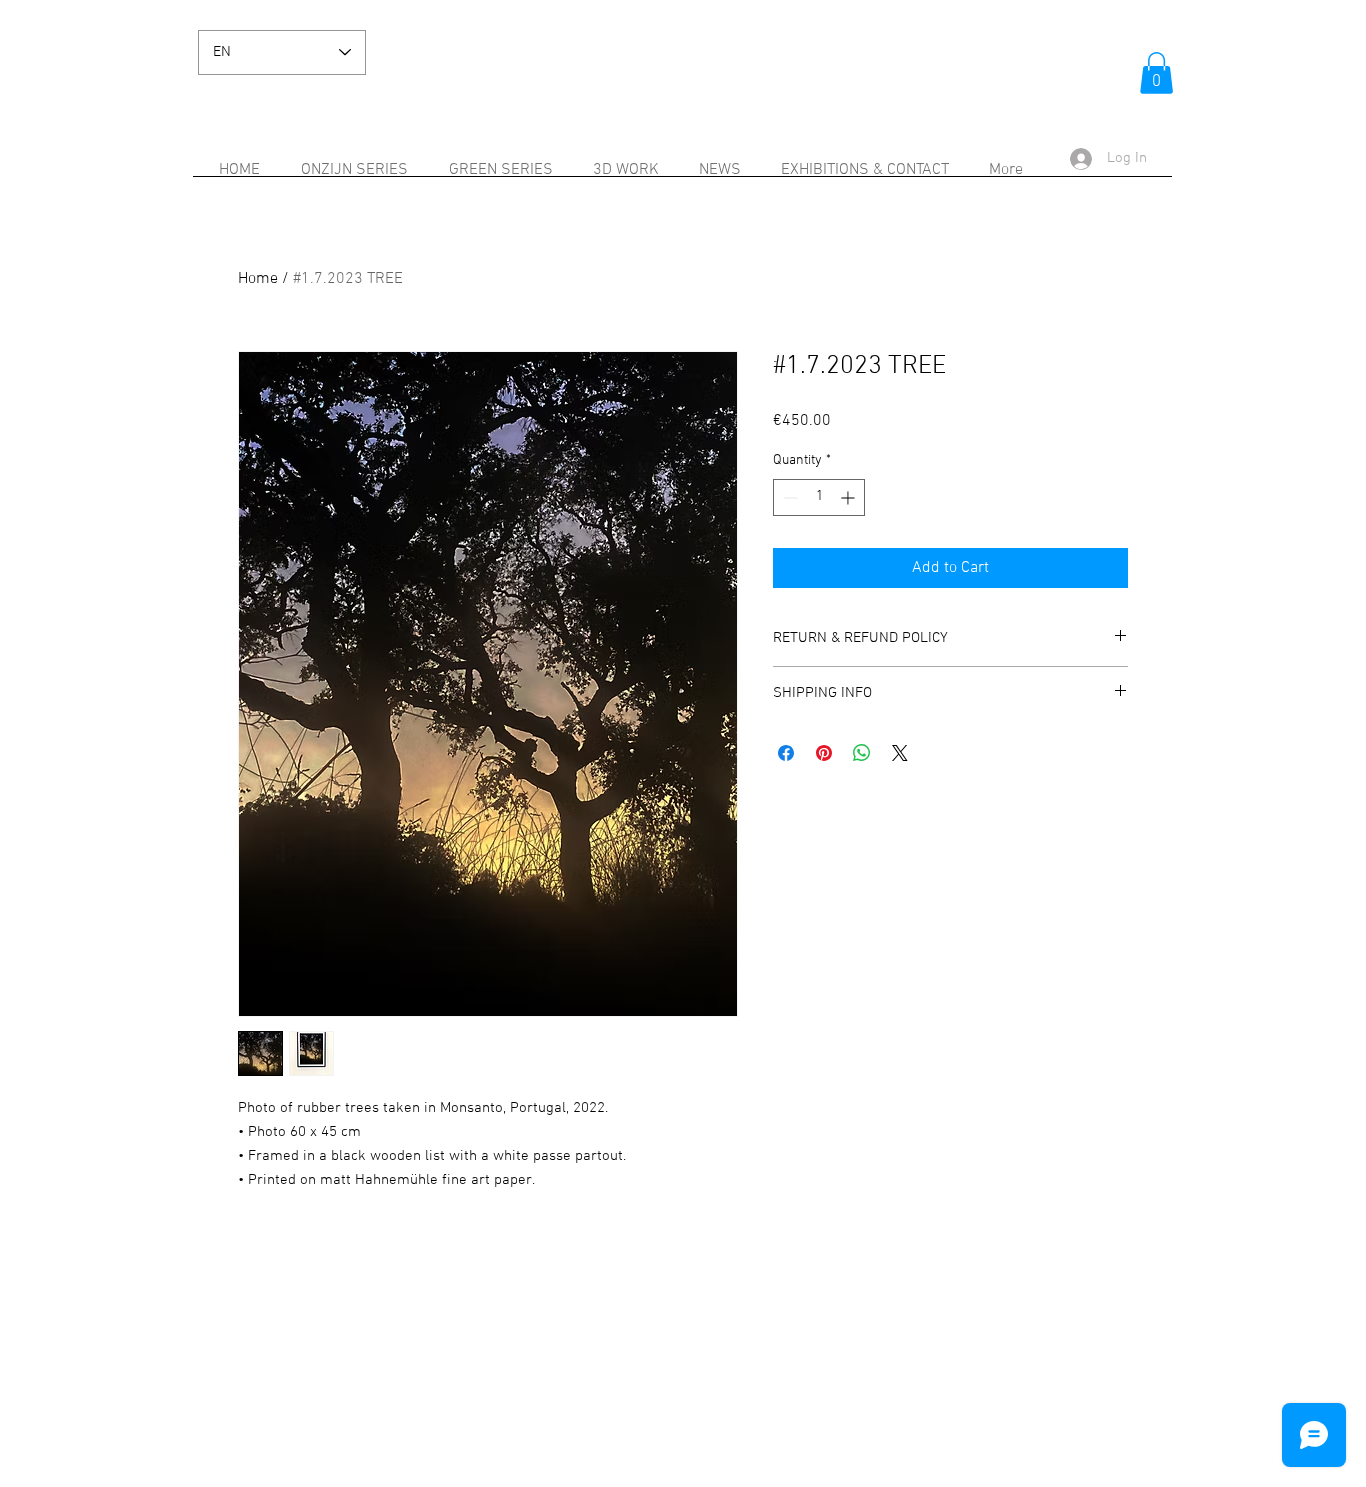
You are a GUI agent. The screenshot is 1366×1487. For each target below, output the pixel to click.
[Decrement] (788, 497)
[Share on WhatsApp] (862, 753)
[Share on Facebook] (786, 753)
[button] (1156, 73)
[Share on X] (900, 753)
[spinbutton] (819, 497)
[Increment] (849, 497)
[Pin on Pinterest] (824, 753)
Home (258, 279)
